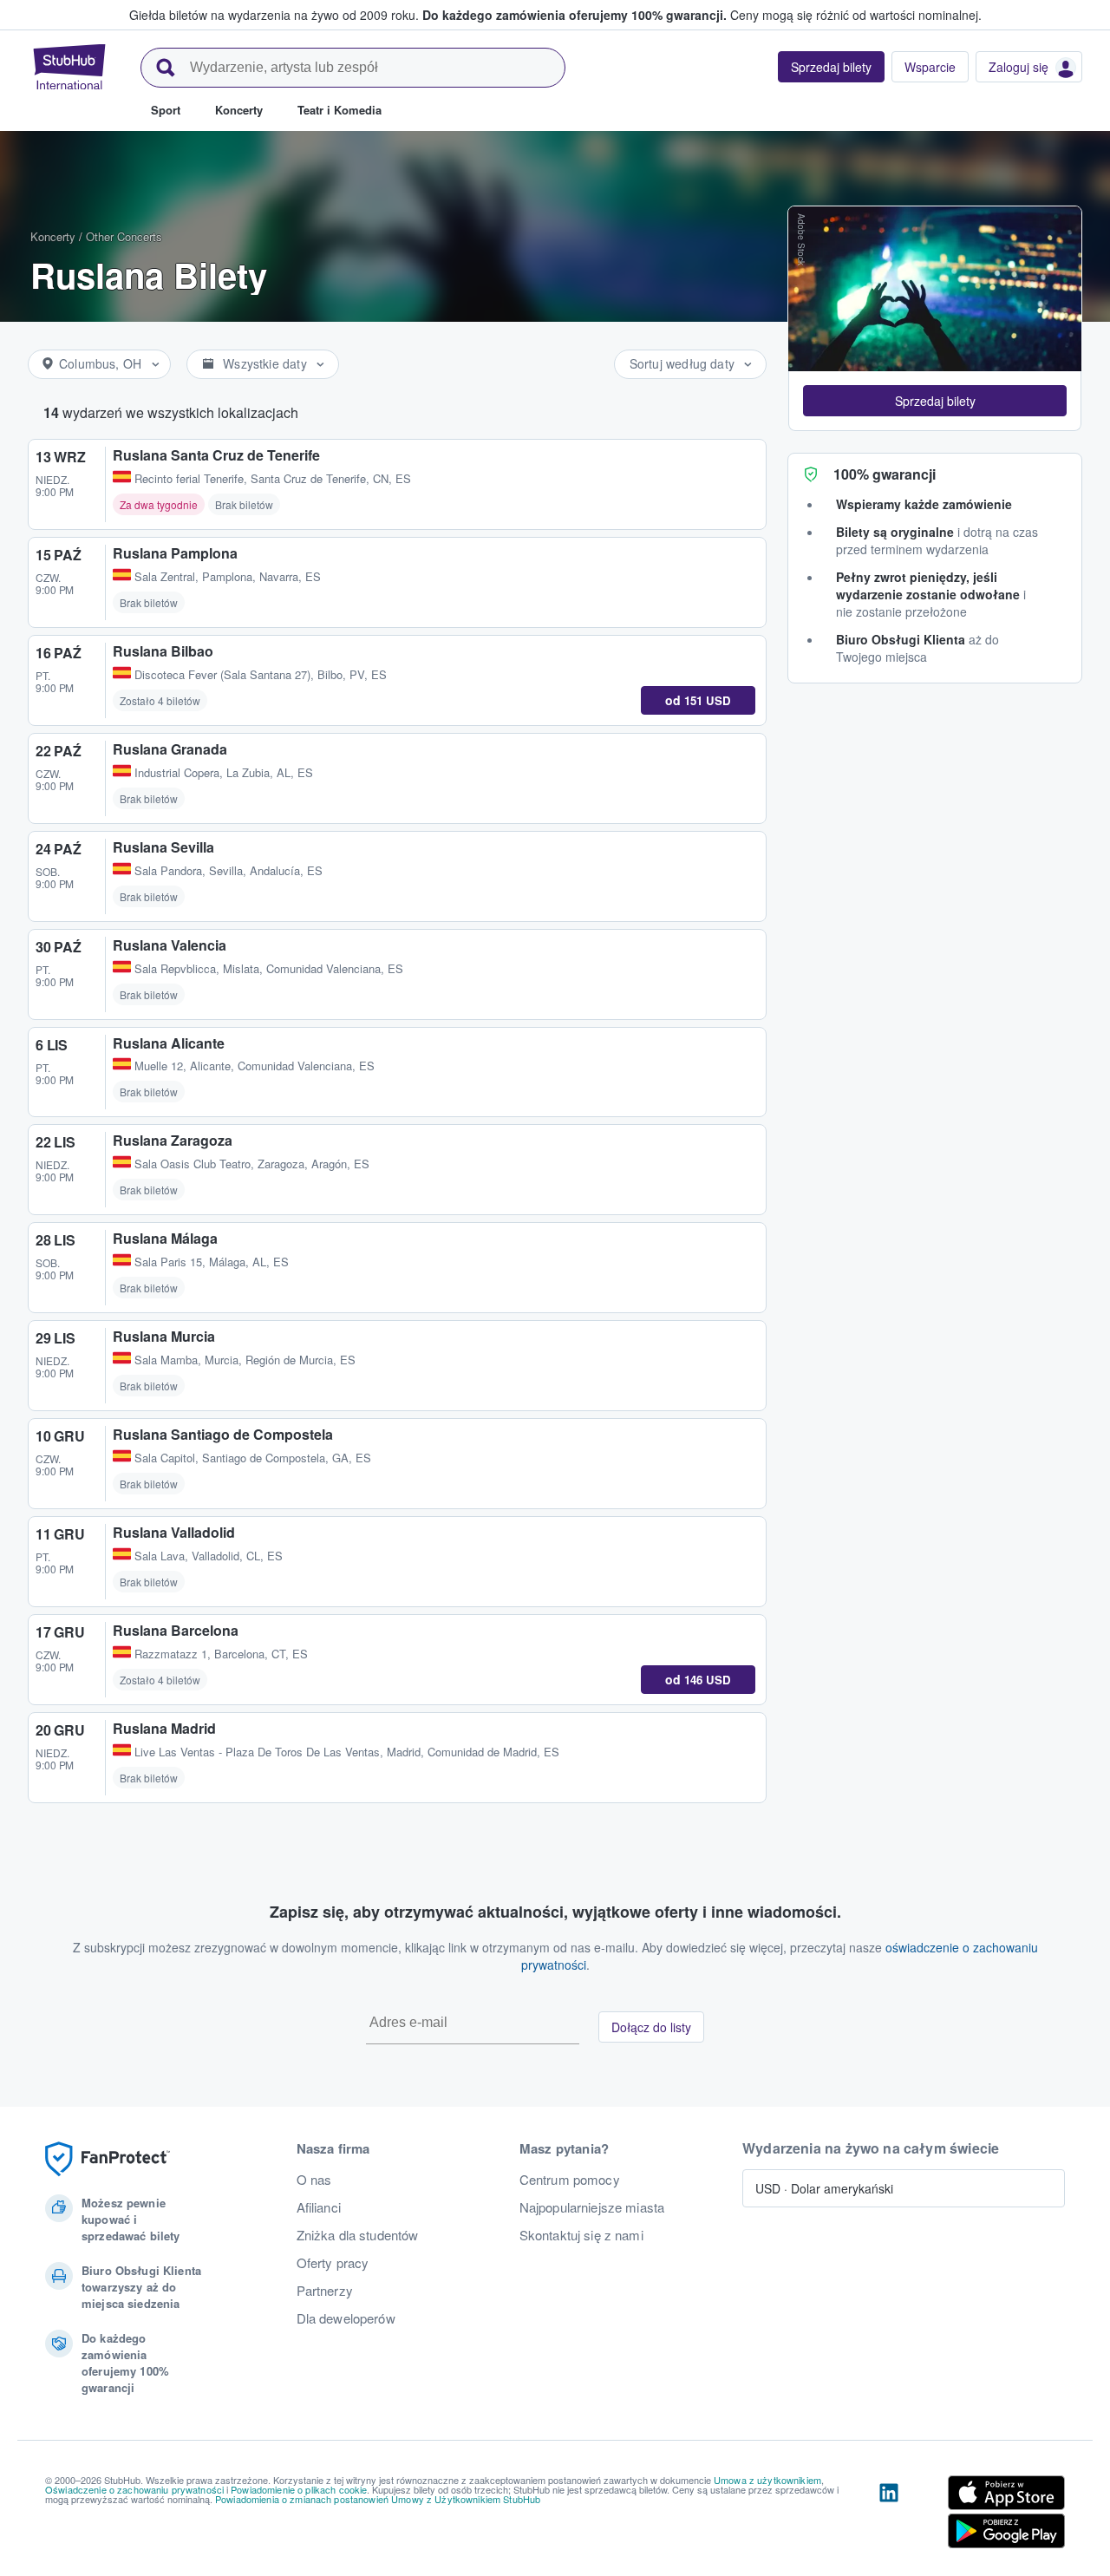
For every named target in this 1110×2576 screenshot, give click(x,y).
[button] (935, 401)
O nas (314, 2180)
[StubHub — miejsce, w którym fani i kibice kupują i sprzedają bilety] (69, 67)
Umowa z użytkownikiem (767, 2480)
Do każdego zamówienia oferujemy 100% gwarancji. (575, 15)
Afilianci (319, 2207)
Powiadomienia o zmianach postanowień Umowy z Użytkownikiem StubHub (378, 2499)
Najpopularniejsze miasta (592, 2207)
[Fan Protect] (108, 2159)
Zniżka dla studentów (358, 2235)
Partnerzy (325, 2291)
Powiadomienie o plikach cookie (299, 2489)
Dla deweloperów (346, 2318)
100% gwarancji (885, 474)
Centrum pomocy (570, 2180)
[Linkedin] (889, 2515)
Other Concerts (124, 236)
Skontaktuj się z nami (581, 2235)
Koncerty (53, 236)
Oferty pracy (333, 2263)
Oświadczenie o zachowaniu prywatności (134, 2489)
